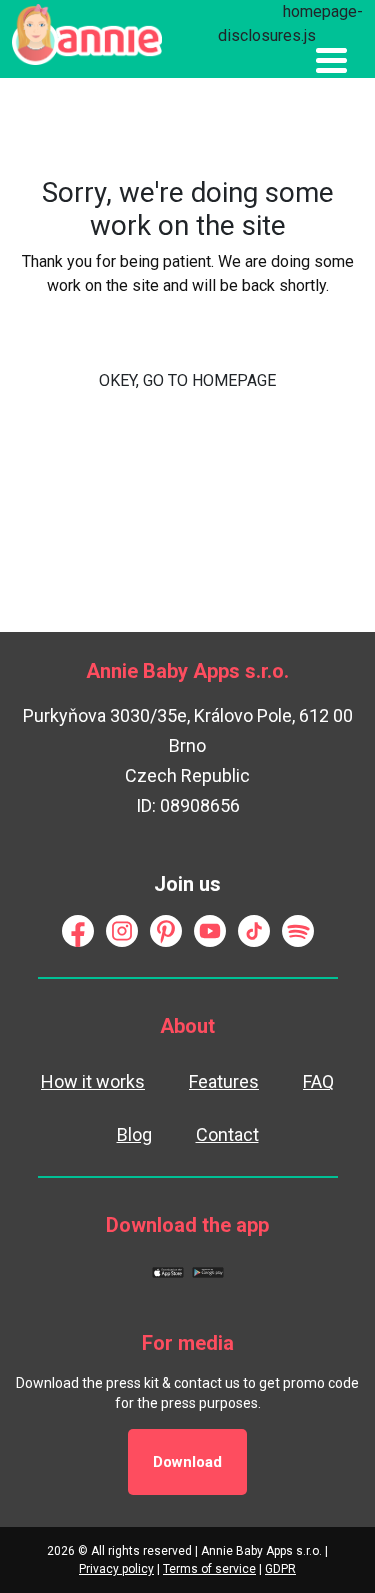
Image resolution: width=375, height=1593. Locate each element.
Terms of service (209, 1569)
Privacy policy (116, 1569)
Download (187, 1462)
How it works (93, 1081)
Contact (227, 1134)
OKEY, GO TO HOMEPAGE (187, 380)
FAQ (318, 1081)
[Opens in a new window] (78, 929)
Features (224, 1081)
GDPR (280, 1569)
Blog (134, 1134)
